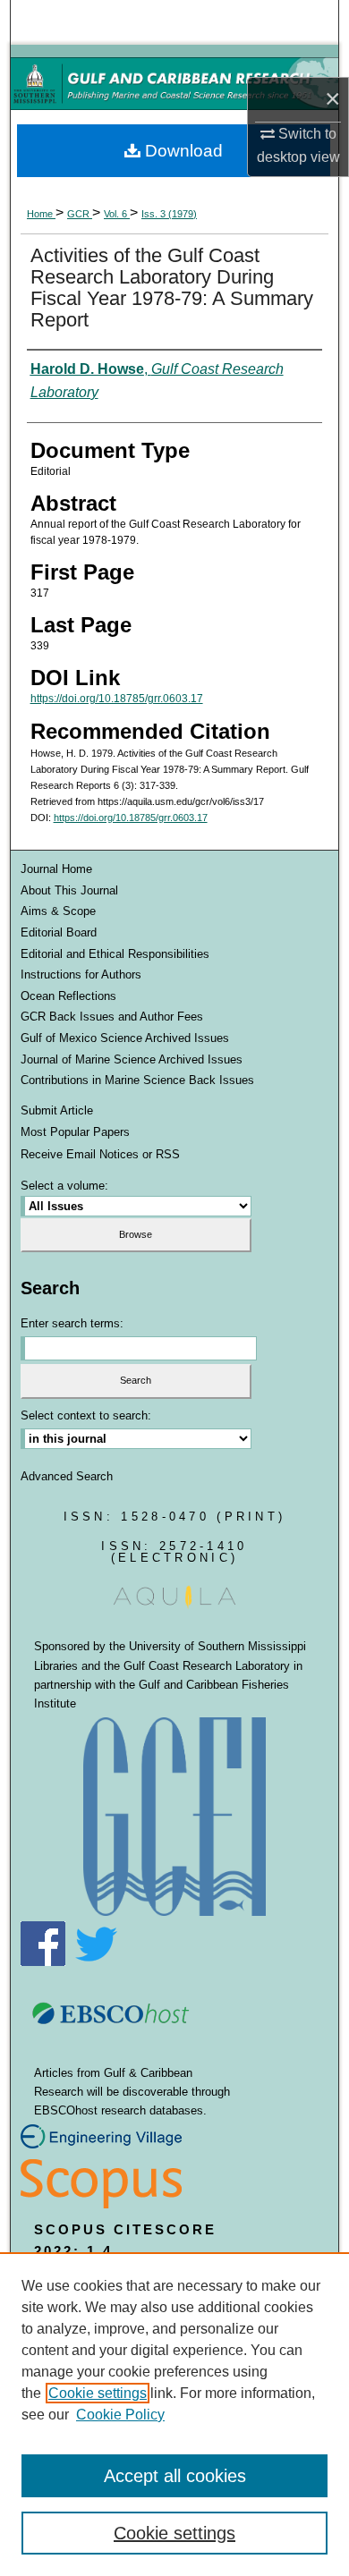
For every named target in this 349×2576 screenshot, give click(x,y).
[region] (174, 2414)
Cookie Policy (120, 2415)
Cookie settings (98, 2393)
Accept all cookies (175, 2476)
